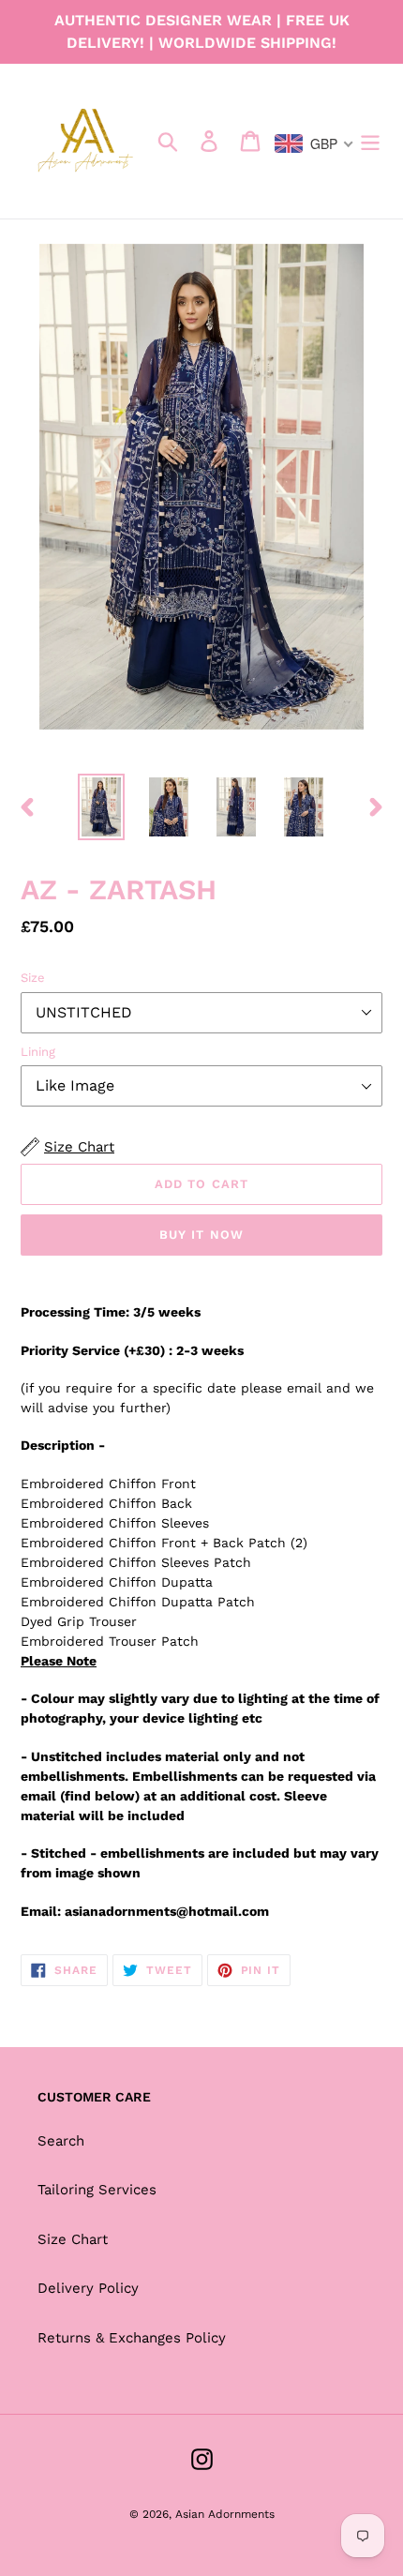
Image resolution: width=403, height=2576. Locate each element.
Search (61, 2141)
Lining (38, 1052)
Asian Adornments (225, 2514)
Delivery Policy (88, 2288)
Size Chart (73, 2239)
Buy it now (201, 1235)
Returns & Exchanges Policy (132, 2338)
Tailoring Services (97, 2190)
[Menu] (370, 142)
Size (33, 978)
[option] (101, 807)
